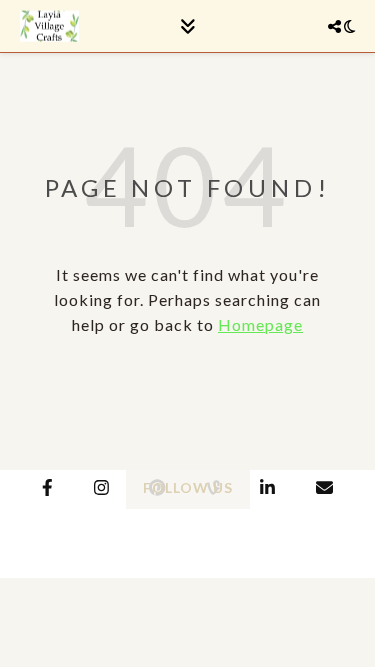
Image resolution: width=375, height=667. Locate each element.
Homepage (260, 324)
